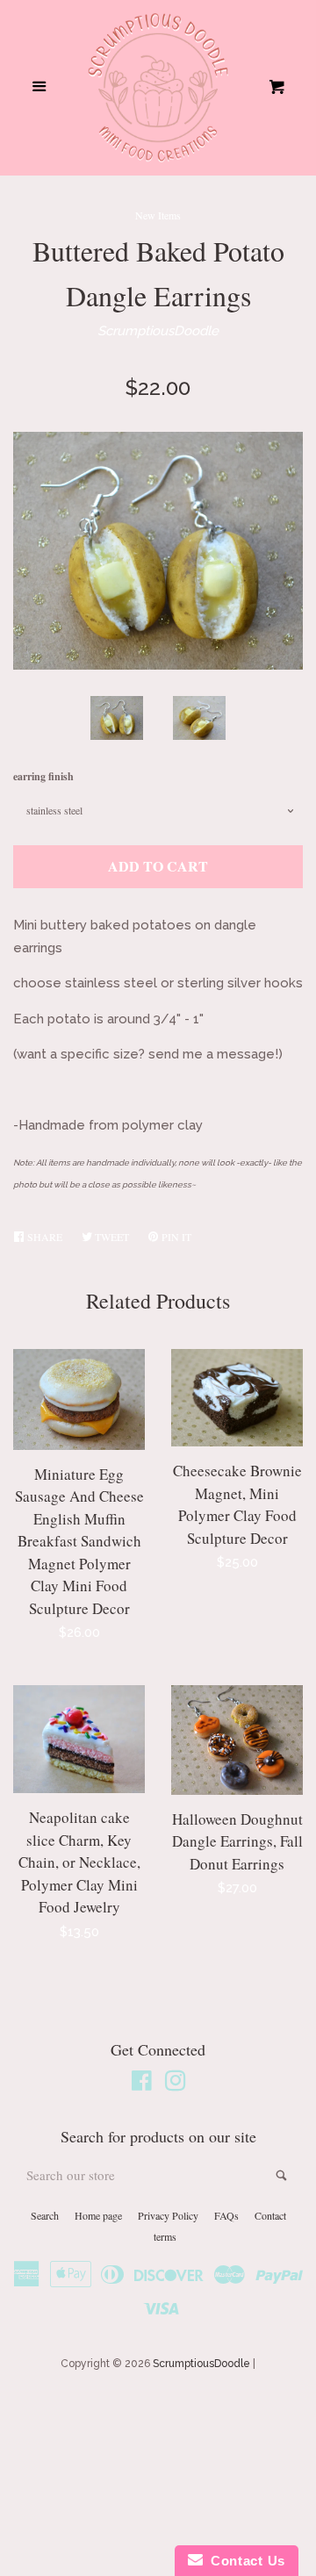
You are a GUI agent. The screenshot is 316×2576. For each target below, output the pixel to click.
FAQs (226, 2215)
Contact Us (244, 2561)
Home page (98, 2215)
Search (45, 2215)
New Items (158, 215)
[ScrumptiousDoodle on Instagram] (176, 2084)
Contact (270, 2215)
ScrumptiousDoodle (158, 331)
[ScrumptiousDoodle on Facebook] (142, 2084)
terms (165, 2236)
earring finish (43, 776)
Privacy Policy (168, 2215)
